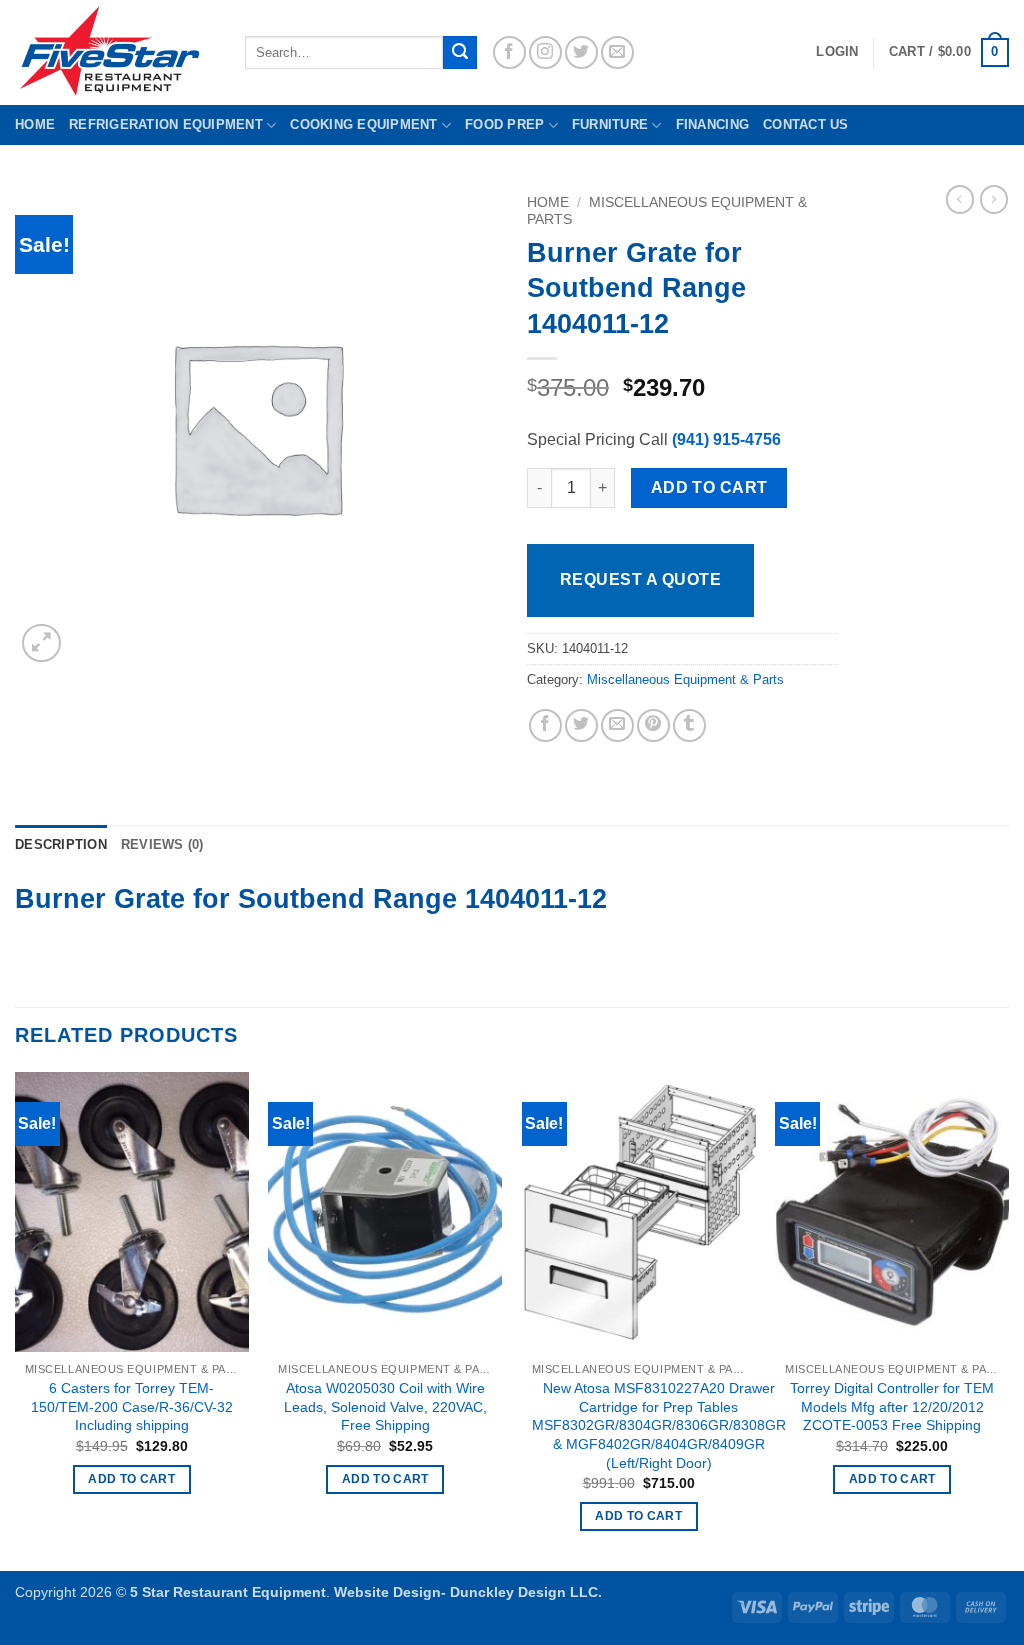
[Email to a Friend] (617, 725)
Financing (712, 124)
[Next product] (960, 199)
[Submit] (460, 53)
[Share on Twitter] (581, 725)
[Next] (1008, 1320)
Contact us (806, 124)
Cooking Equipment (363, 124)
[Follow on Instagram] (545, 52)
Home (35, 124)
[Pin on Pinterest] (653, 725)
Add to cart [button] (131, 1479)
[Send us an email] (617, 52)
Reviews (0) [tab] (162, 844)
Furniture (610, 124)
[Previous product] (994, 199)
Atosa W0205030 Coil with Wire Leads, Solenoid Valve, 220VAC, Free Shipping (385, 1406)
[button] (949, 53)
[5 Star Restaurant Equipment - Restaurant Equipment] (115, 53)
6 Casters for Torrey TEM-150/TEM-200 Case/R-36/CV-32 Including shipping (132, 1406)
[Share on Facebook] (545, 725)
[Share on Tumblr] (689, 725)
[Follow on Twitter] (581, 52)
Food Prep (504, 124)
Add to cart (709, 487)
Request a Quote (640, 579)
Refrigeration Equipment (166, 124)
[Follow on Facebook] (509, 52)
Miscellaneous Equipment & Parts (685, 679)
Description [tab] (61, 844)
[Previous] (16, 1320)
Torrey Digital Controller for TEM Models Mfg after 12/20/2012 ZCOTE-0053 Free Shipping (892, 1406)
